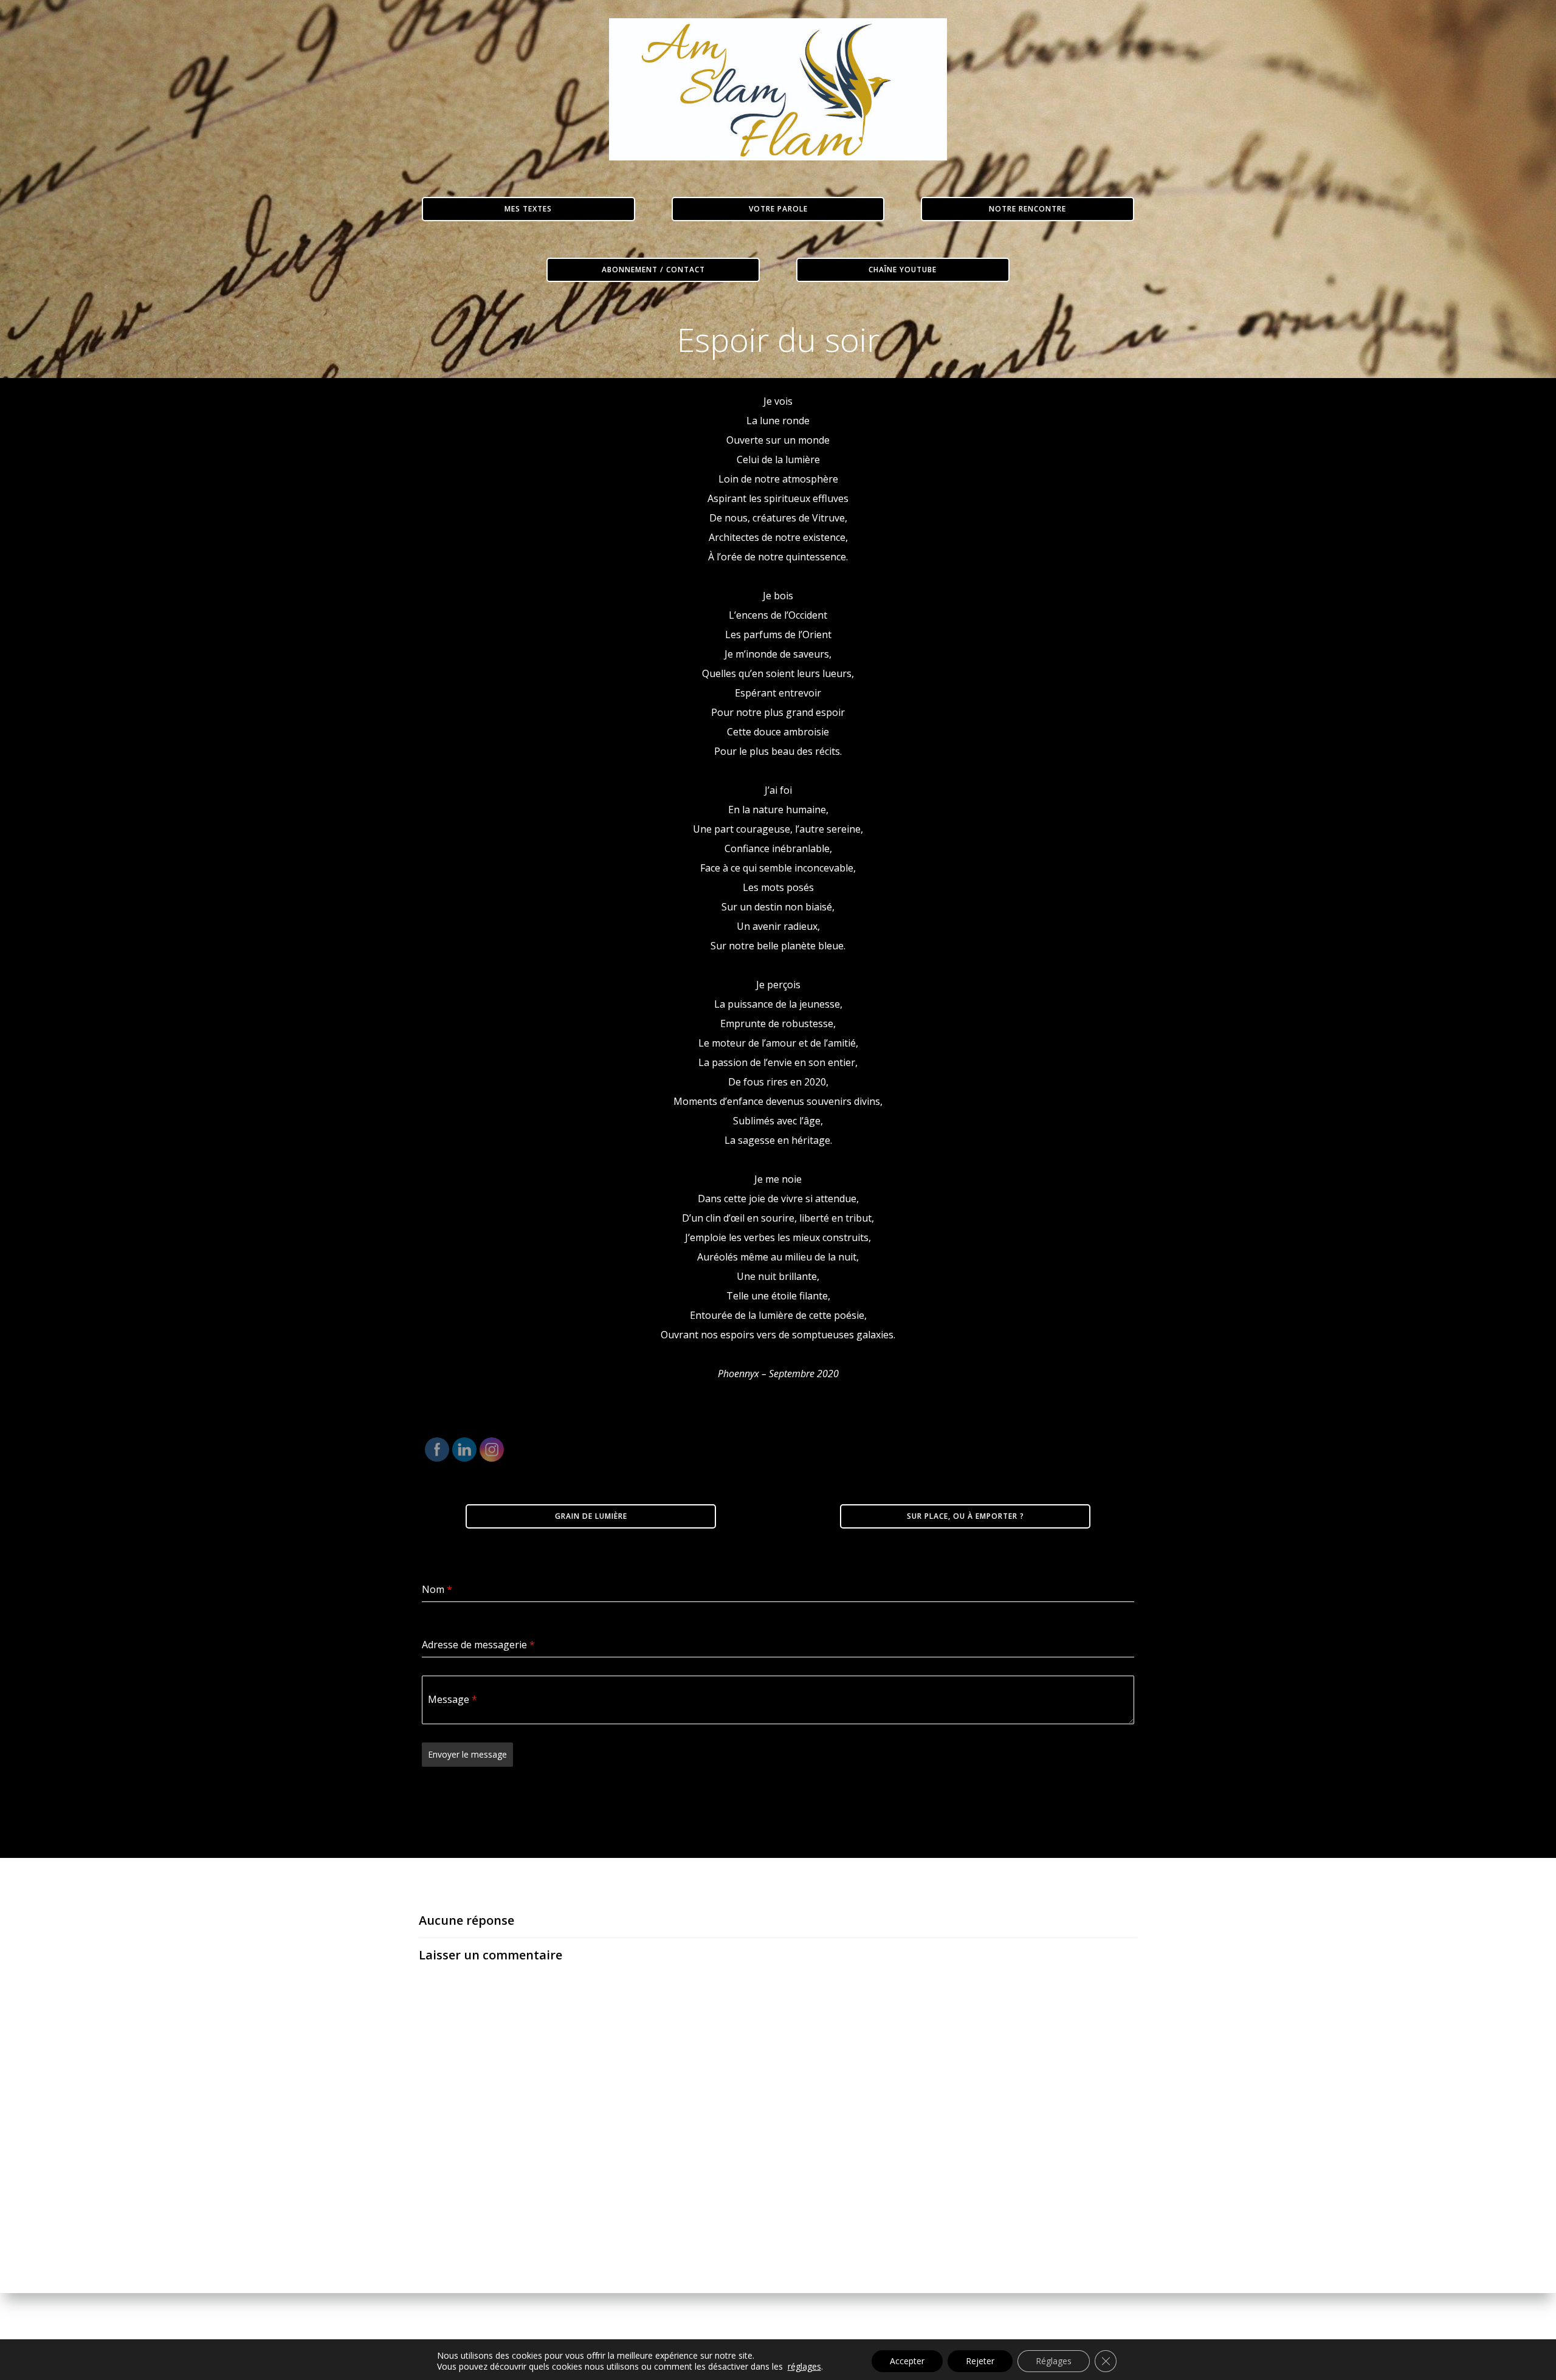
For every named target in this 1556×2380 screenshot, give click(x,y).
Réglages (1054, 2361)
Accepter (907, 2361)
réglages (804, 2367)
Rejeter (980, 2361)
